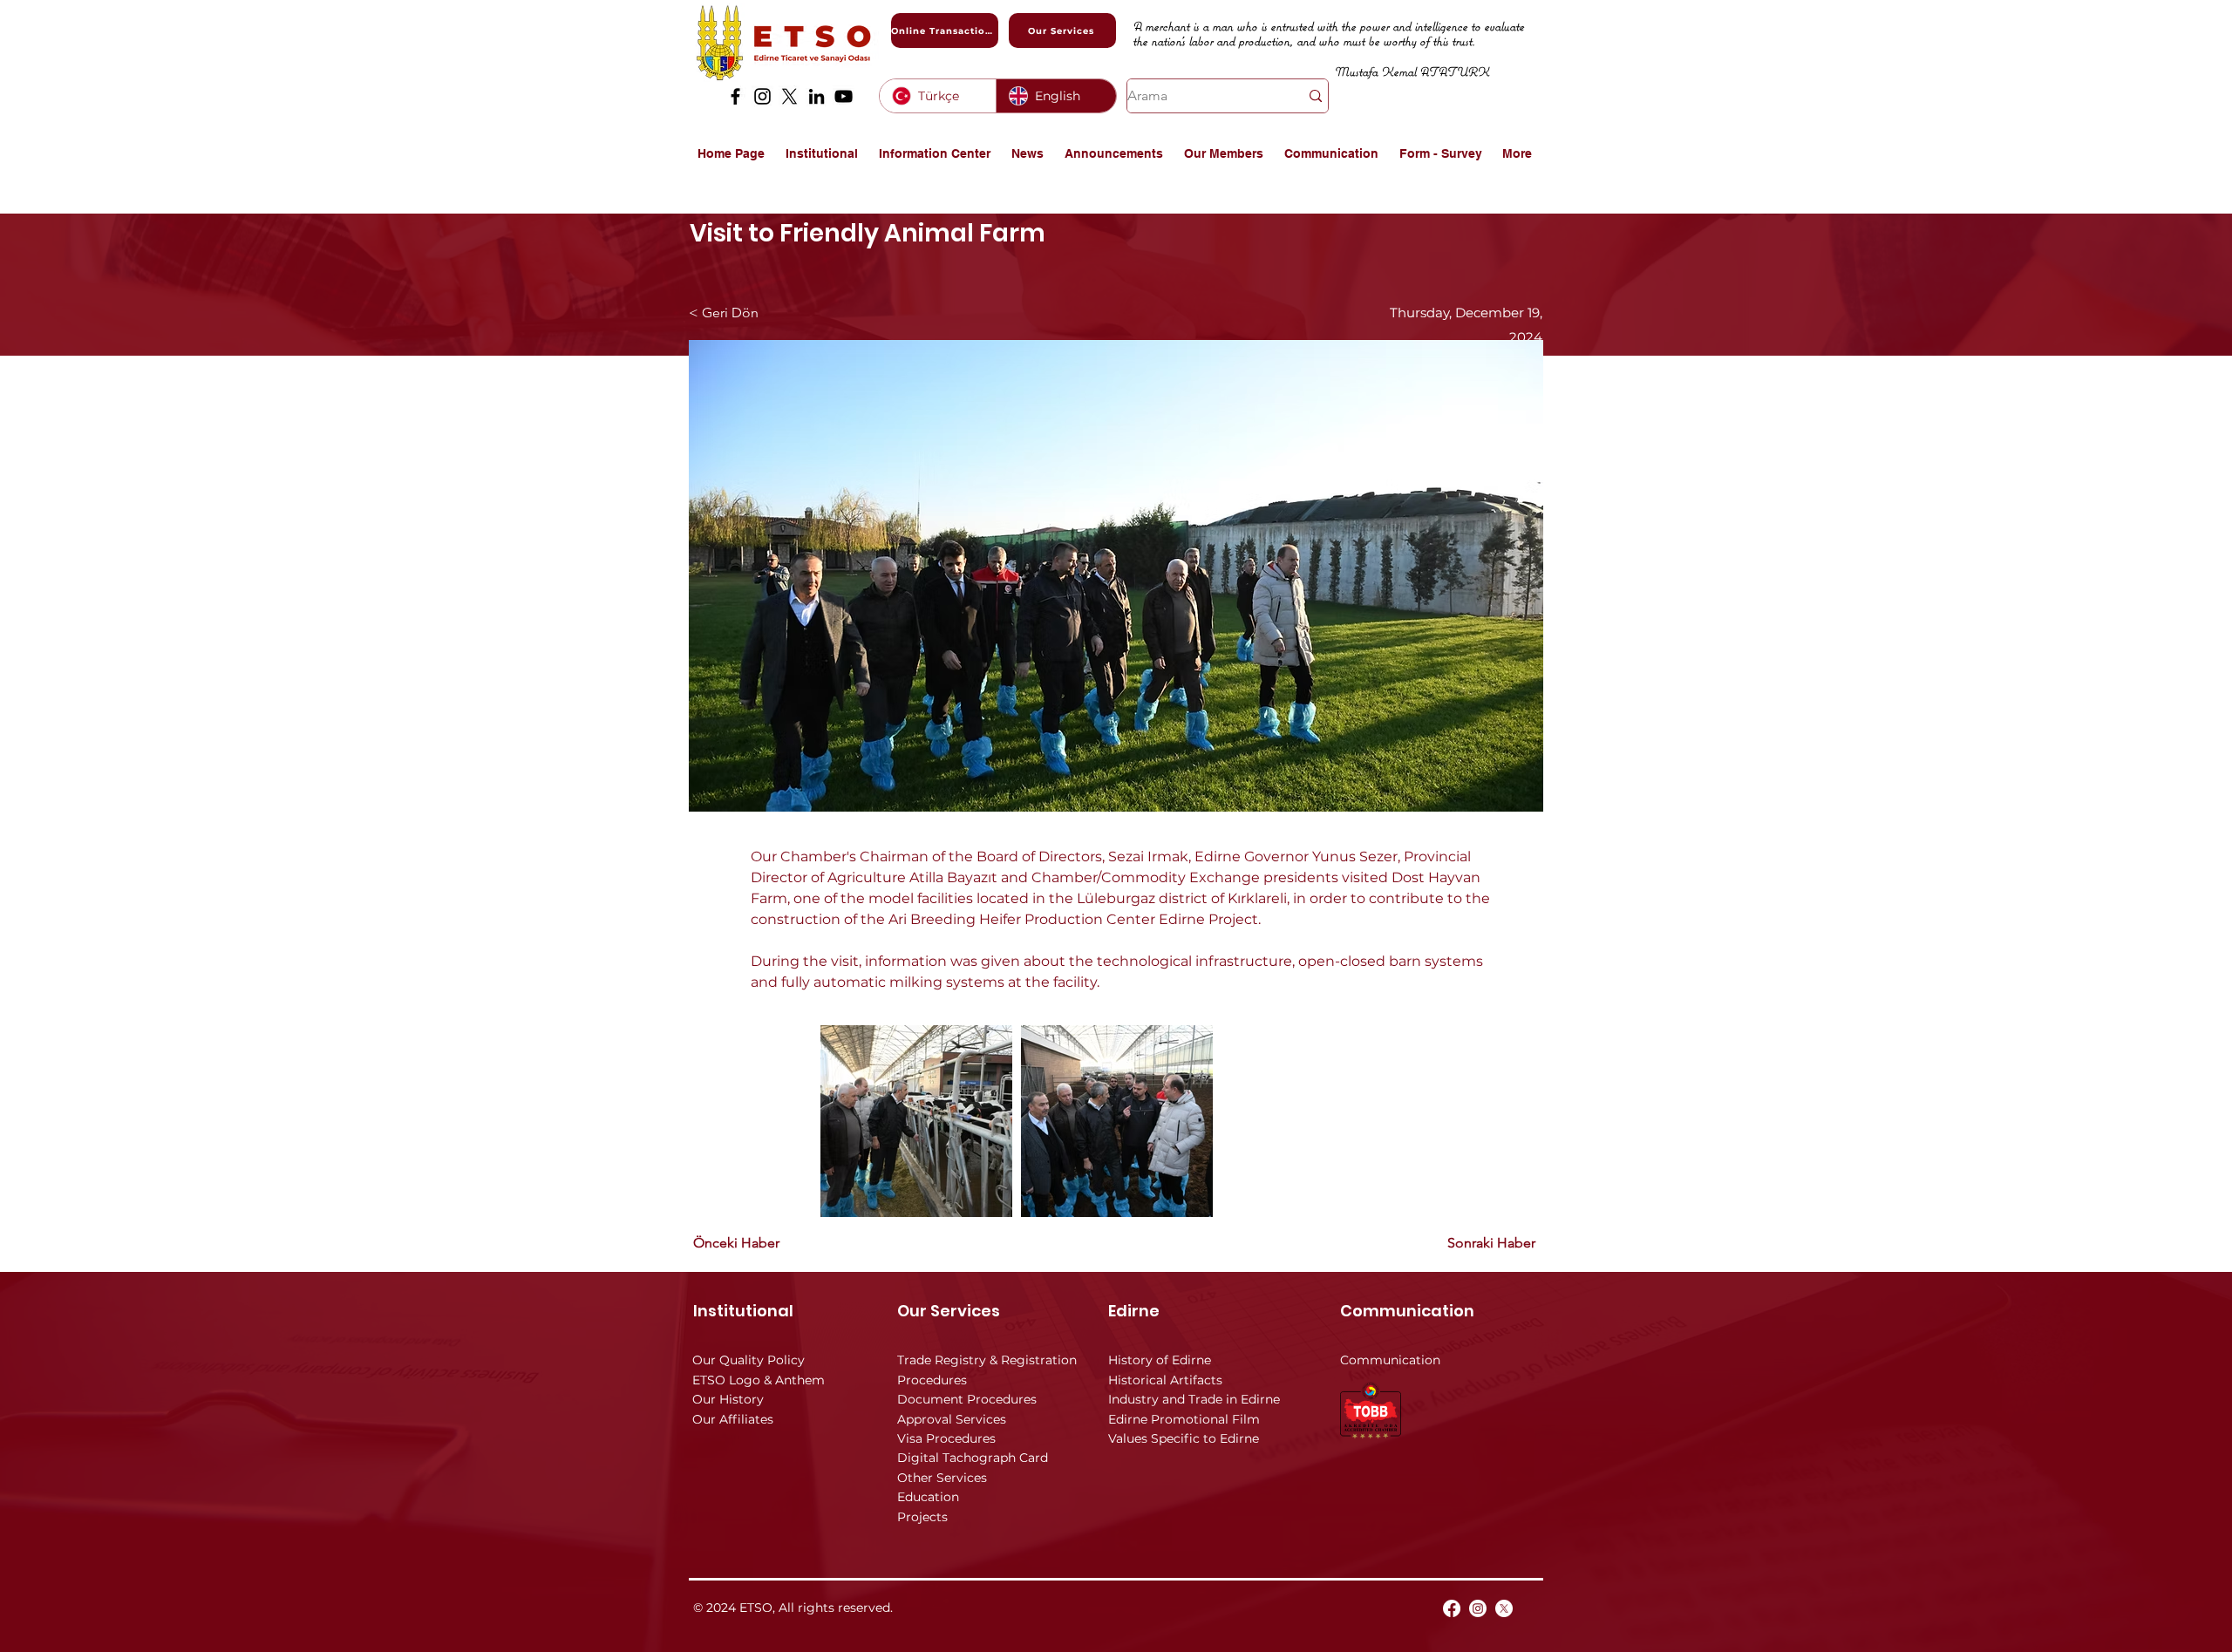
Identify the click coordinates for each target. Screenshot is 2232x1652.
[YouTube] (844, 96)
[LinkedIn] (817, 96)
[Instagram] (762, 96)
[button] (823, 153)
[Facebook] (735, 96)
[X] (789, 96)
